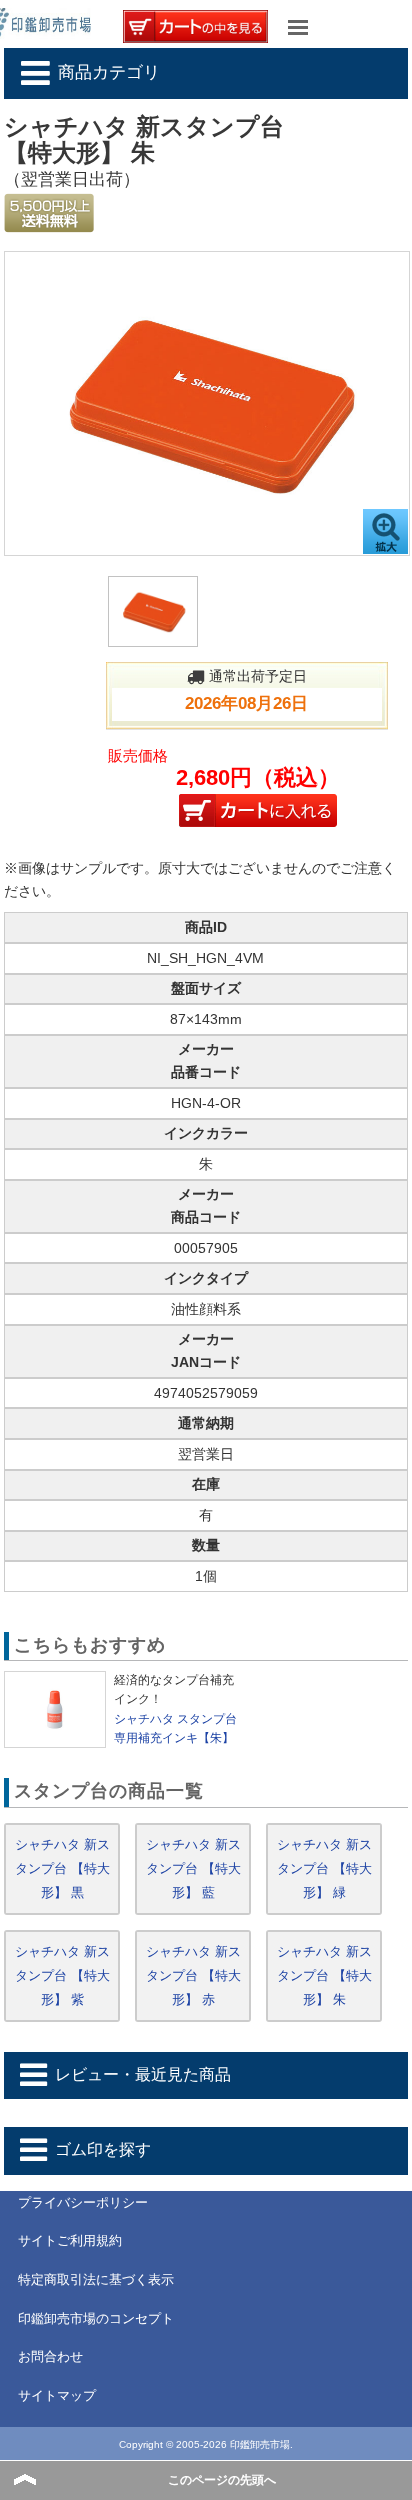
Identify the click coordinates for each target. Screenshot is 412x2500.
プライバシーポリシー (83, 2202)
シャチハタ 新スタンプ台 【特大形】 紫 (62, 1975)
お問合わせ (50, 2356)
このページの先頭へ (222, 2480)
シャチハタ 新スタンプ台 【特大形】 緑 (324, 1868)
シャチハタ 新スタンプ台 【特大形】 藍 (193, 1868)
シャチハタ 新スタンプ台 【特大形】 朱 (324, 1975)
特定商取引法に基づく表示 (96, 2279)
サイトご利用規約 (70, 2240)
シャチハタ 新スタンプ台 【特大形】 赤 (193, 1975)
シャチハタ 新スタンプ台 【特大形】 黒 (62, 1868)
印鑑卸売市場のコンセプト (96, 2318)
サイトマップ (57, 2395)
